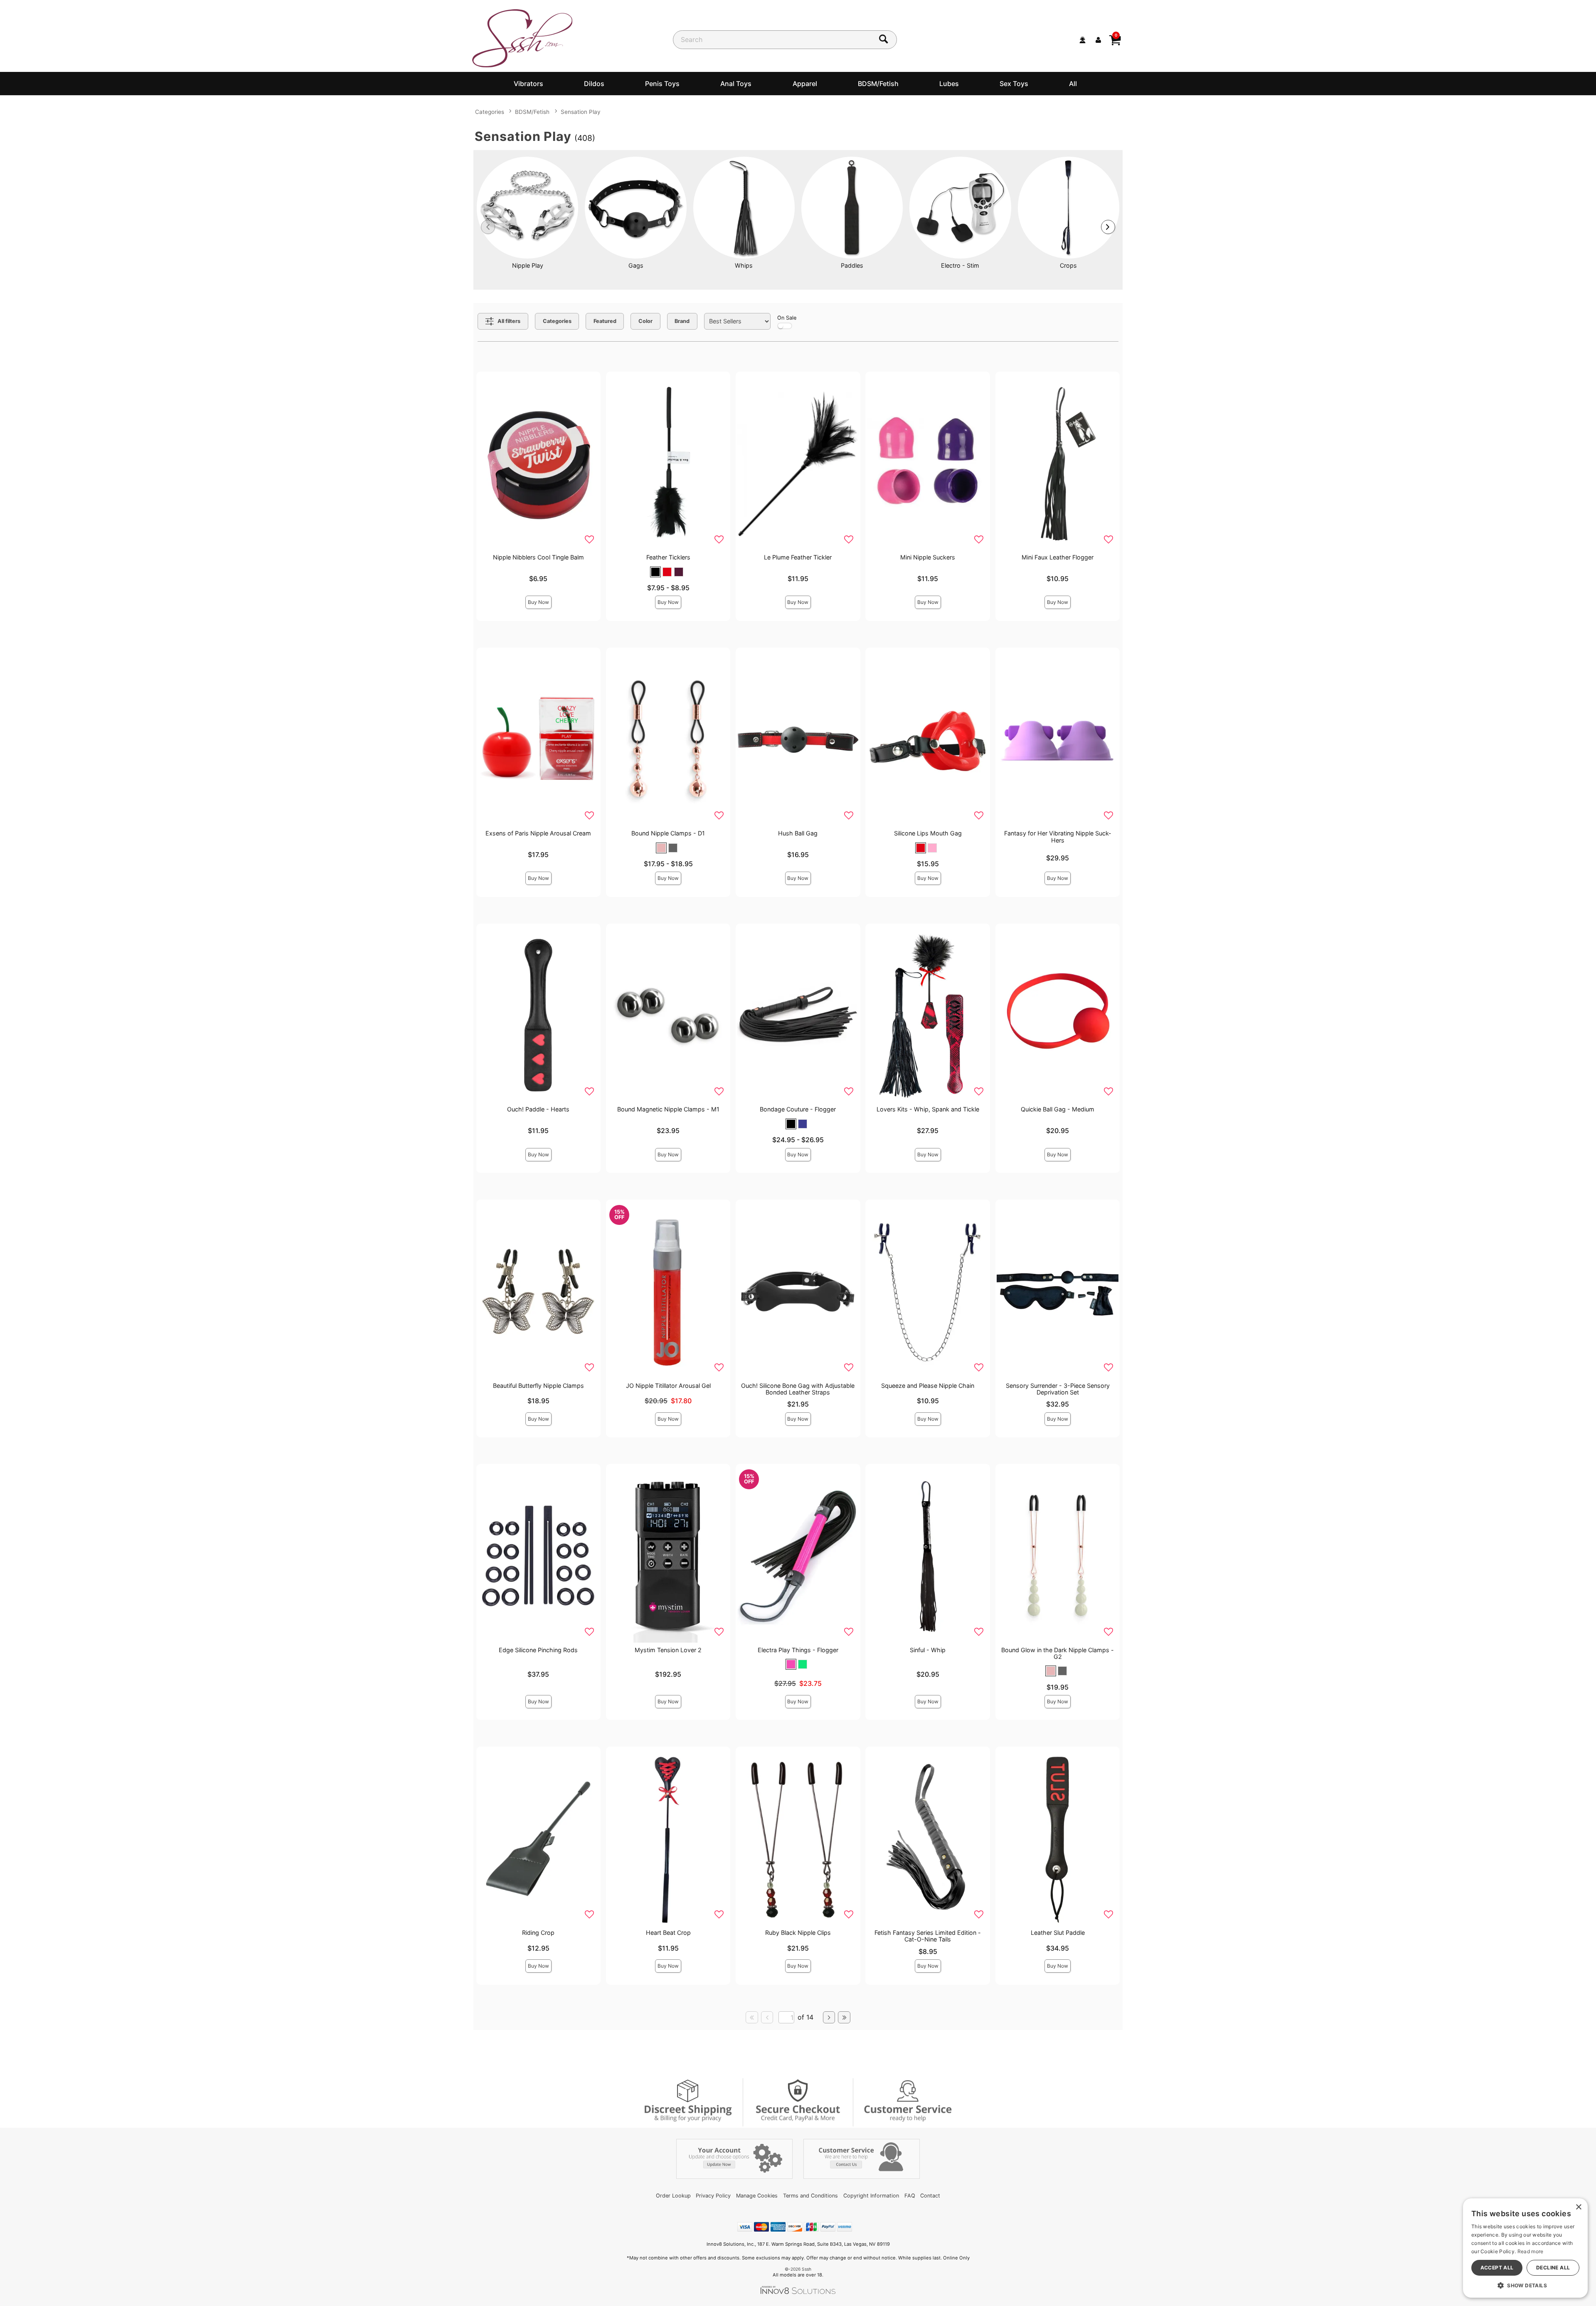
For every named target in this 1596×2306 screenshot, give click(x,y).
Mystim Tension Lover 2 (668, 1650)
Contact (930, 2196)
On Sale (787, 318)
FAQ (910, 2196)
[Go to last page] (844, 2018)
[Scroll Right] (1108, 227)
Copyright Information (871, 2196)
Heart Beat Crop (668, 1933)
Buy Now (538, 602)
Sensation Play (581, 112)
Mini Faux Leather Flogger (1058, 557)
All (1073, 84)
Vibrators (528, 84)
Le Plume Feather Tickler (798, 557)
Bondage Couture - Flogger (798, 1109)
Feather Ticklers (668, 557)
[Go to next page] (829, 2018)
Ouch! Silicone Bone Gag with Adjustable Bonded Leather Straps (798, 1389)
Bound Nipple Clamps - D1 (668, 833)
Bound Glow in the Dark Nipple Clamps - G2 (1058, 1653)
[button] (655, 572)
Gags (636, 265)
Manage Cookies (757, 2196)
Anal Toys (736, 84)
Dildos (594, 84)
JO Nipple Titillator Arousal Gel (668, 1386)
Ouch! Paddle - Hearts (538, 1109)
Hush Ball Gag (798, 833)
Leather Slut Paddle (1058, 1933)
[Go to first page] (752, 2018)
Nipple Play (528, 265)
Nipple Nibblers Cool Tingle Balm (538, 557)
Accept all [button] (1497, 2268)
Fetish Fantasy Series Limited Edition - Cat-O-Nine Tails (928, 1936)
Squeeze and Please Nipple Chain (928, 1386)
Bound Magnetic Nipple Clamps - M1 (668, 1109)
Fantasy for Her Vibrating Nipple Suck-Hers (1058, 836)
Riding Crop (538, 1933)
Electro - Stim (960, 265)
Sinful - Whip (928, 1650)
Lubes (949, 84)
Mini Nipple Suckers (928, 557)
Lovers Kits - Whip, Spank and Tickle (928, 1109)
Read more (1531, 2251)
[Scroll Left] (488, 227)
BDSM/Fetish (878, 84)
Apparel (805, 84)
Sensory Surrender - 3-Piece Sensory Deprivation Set (1058, 1389)
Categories (490, 112)
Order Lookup (673, 2196)
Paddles (852, 265)
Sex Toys (1014, 84)
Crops (1068, 265)
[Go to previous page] (767, 2018)
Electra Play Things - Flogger (798, 1650)
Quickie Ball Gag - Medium (1058, 1109)
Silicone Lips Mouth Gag (928, 833)
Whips (744, 265)
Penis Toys (662, 84)
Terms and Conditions (810, 2196)
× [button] (1578, 2207)
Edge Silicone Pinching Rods (538, 1650)
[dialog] (1525, 2248)
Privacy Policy (713, 2196)
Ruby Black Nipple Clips (798, 1933)
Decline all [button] (1553, 2268)
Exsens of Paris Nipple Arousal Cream (538, 833)
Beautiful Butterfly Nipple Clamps (538, 1386)
